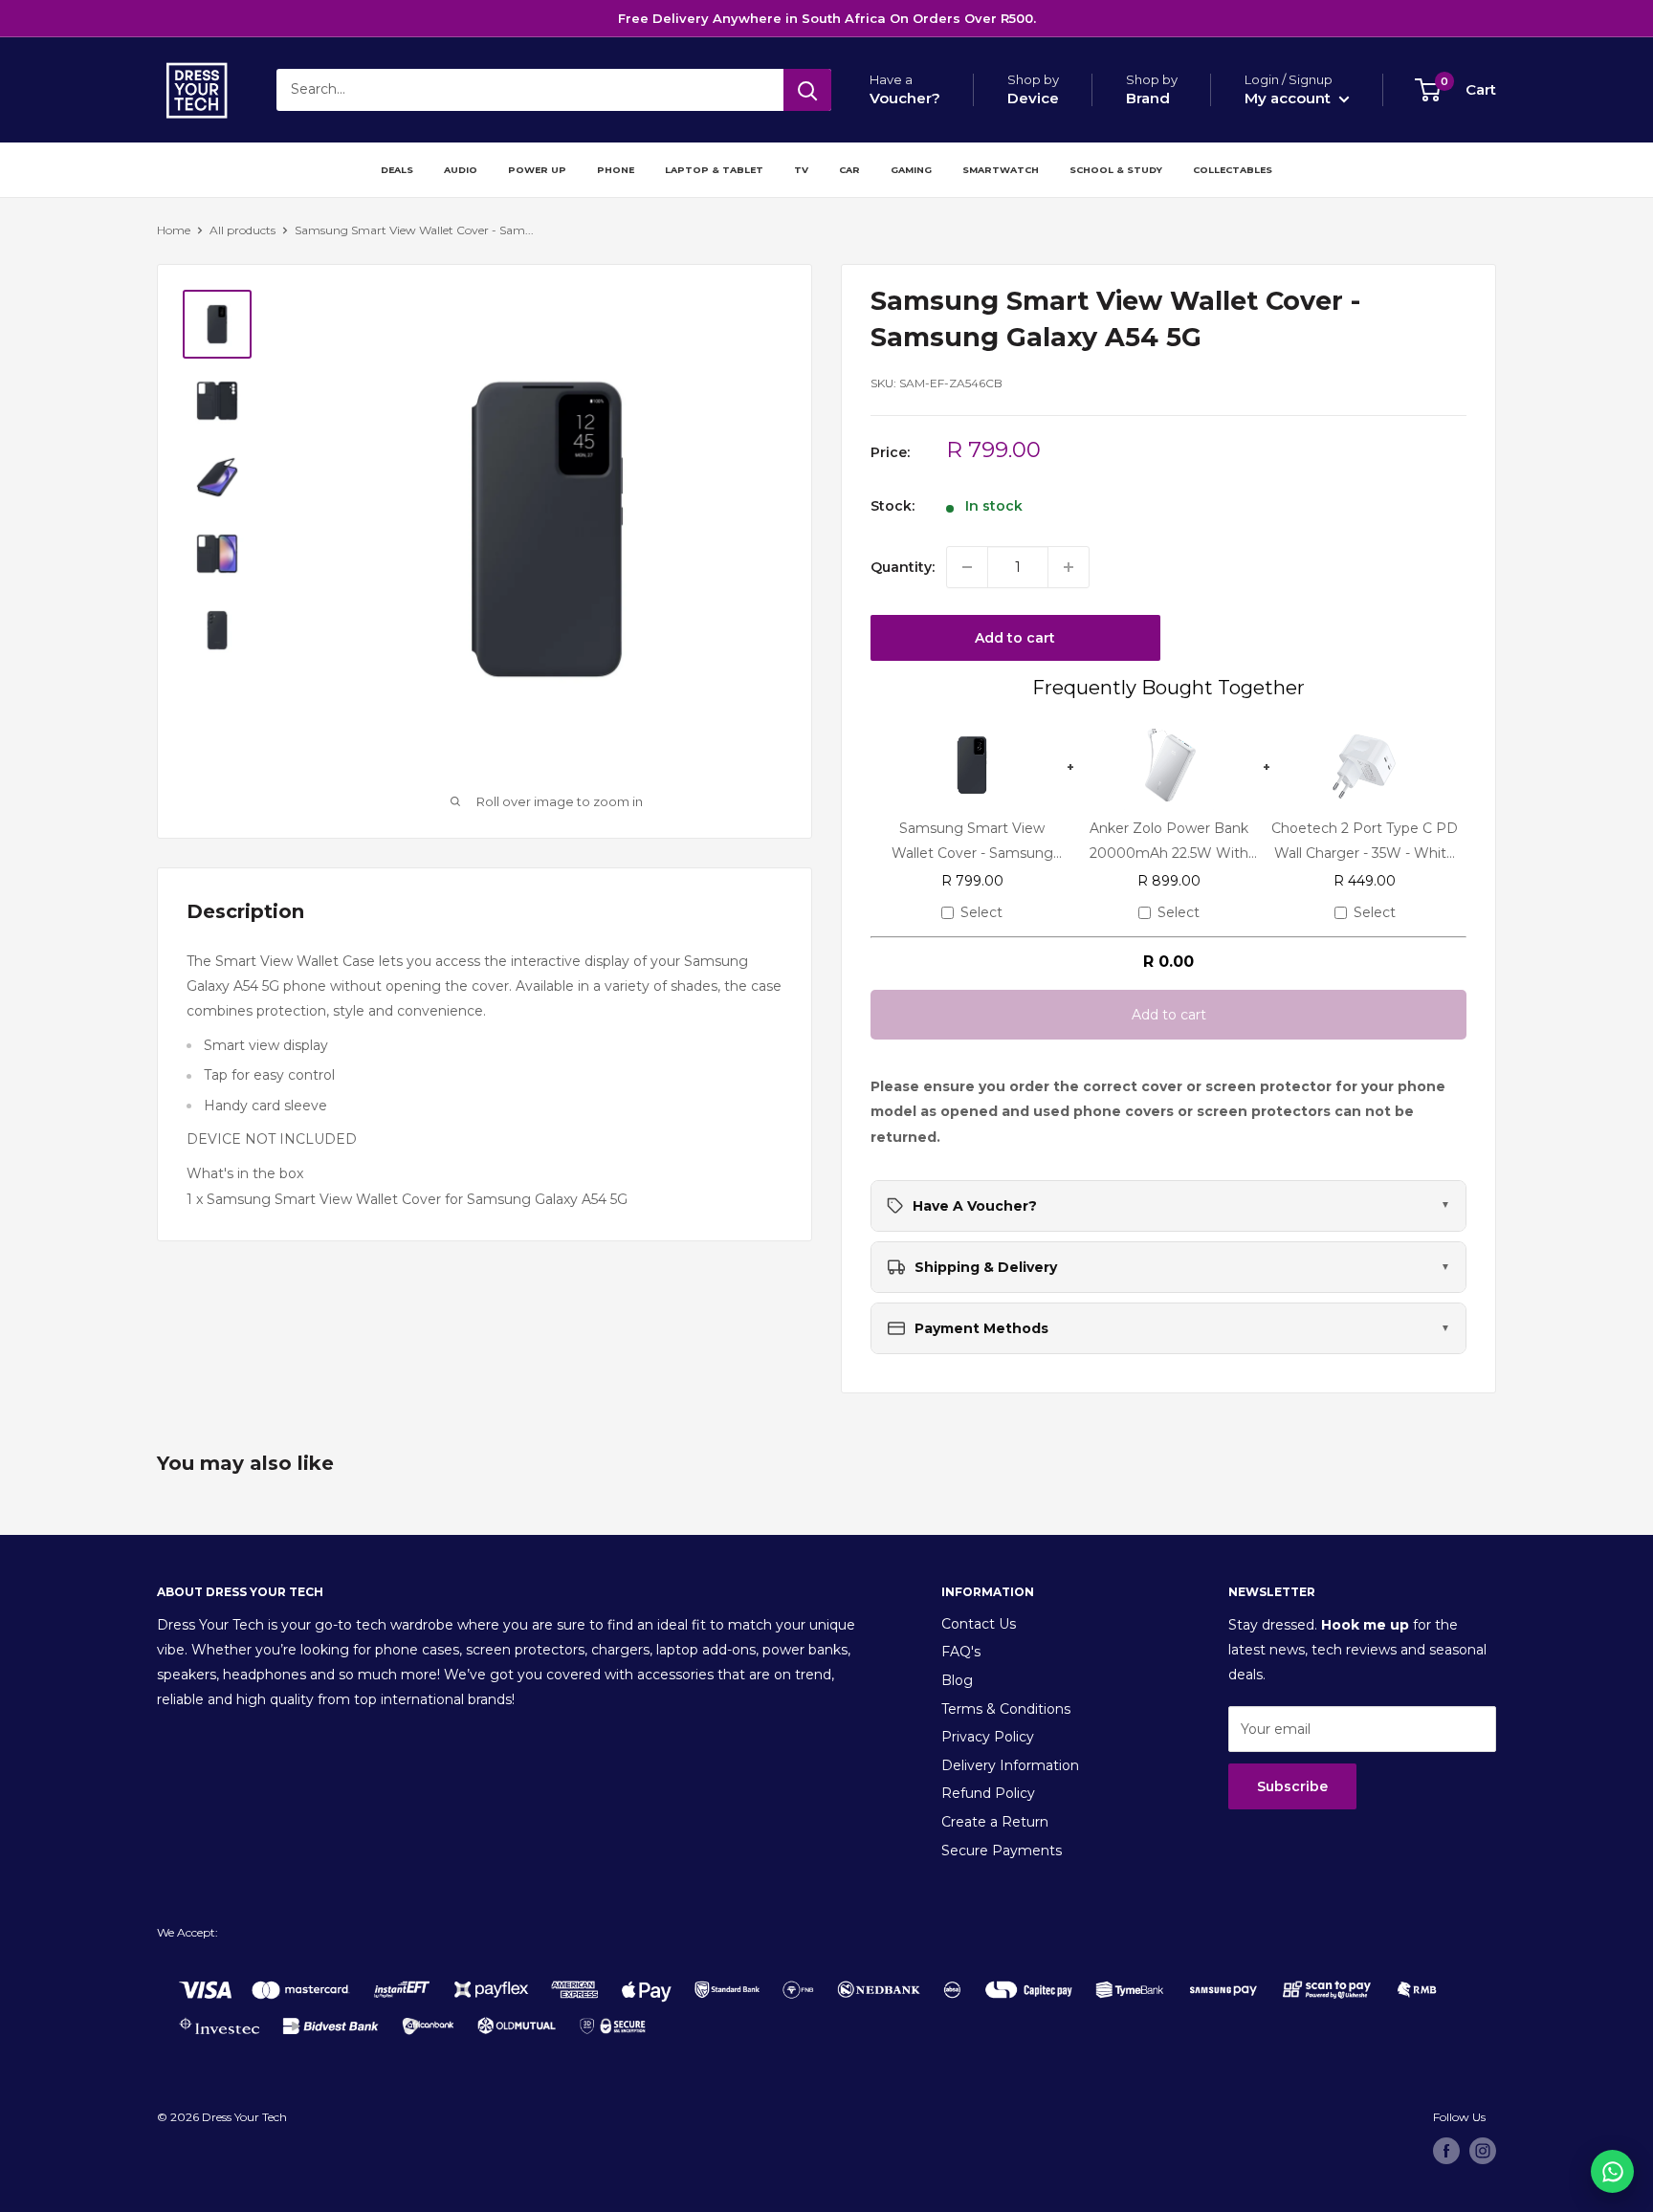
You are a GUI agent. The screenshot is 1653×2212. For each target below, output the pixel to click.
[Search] (807, 90)
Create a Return (995, 1822)
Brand (1148, 98)
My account (1289, 98)
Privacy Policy (988, 1737)
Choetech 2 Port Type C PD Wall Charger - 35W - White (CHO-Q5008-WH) (1365, 841)
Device (1033, 98)
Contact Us (979, 1624)
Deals (397, 170)
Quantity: (903, 567)
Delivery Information (1010, 1765)
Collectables (1233, 170)
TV (801, 170)
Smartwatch (1001, 170)
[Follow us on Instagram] (1483, 2151)
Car (849, 170)
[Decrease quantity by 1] (967, 567)
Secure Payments (1002, 1851)
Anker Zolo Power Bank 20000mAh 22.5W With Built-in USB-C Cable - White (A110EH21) (1169, 841)
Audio (461, 170)
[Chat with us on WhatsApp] (1612, 2171)
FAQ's (961, 1652)
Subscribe (1292, 1786)
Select (981, 912)
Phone (616, 170)
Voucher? (905, 98)
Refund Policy (988, 1793)
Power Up (537, 170)
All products (242, 230)
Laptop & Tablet (714, 170)
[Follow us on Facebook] (1446, 2151)
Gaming (911, 170)
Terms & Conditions (1006, 1709)
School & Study (1116, 170)
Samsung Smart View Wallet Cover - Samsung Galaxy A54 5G (972, 841)
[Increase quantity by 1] (1069, 567)
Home (174, 230)
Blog (957, 1680)
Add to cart (1015, 638)
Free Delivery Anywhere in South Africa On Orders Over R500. (827, 18)
